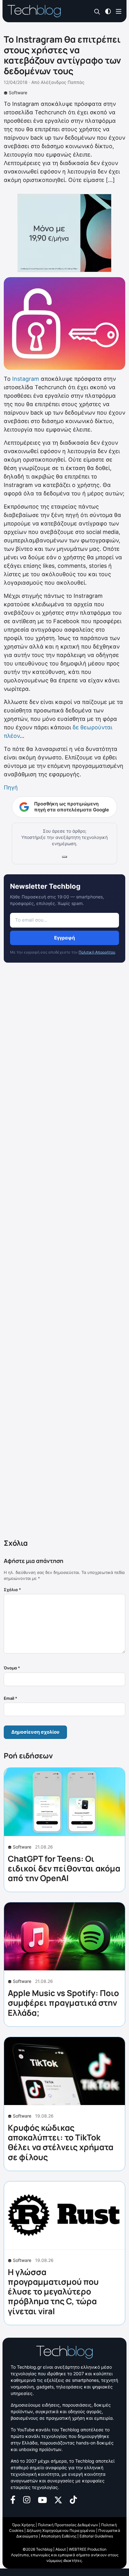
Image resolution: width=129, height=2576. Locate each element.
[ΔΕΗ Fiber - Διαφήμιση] (64, 233)
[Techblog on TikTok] (73, 2499)
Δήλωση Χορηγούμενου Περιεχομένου (61, 2530)
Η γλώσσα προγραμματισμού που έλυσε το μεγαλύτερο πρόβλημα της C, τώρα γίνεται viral (53, 2292)
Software (18, 93)
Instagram (26, 379)
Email (10, 1698)
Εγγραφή (64, 938)
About (61, 2549)
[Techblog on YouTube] (42, 2499)
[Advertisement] (64, 1252)
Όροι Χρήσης (23, 2525)
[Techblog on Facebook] (13, 2499)
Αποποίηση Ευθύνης (59, 2536)
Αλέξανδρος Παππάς (63, 82)
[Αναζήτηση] (97, 11)
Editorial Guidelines (96, 2536)
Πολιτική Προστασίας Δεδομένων (68, 2525)
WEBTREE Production (88, 2549)
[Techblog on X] (58, 2499)
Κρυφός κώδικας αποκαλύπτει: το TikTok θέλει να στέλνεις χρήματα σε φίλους (61, 2142)
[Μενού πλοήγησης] (119, 11)
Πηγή (11, 787)
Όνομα (12, 1668)
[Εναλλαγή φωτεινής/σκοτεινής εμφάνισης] (108, 11)
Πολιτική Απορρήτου (97, 952)
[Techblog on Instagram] (27, 2499)
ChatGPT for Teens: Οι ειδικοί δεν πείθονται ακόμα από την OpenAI (64, 1868)
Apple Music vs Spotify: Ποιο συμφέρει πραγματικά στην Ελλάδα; (63, 2003)
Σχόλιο (12, 1590)
